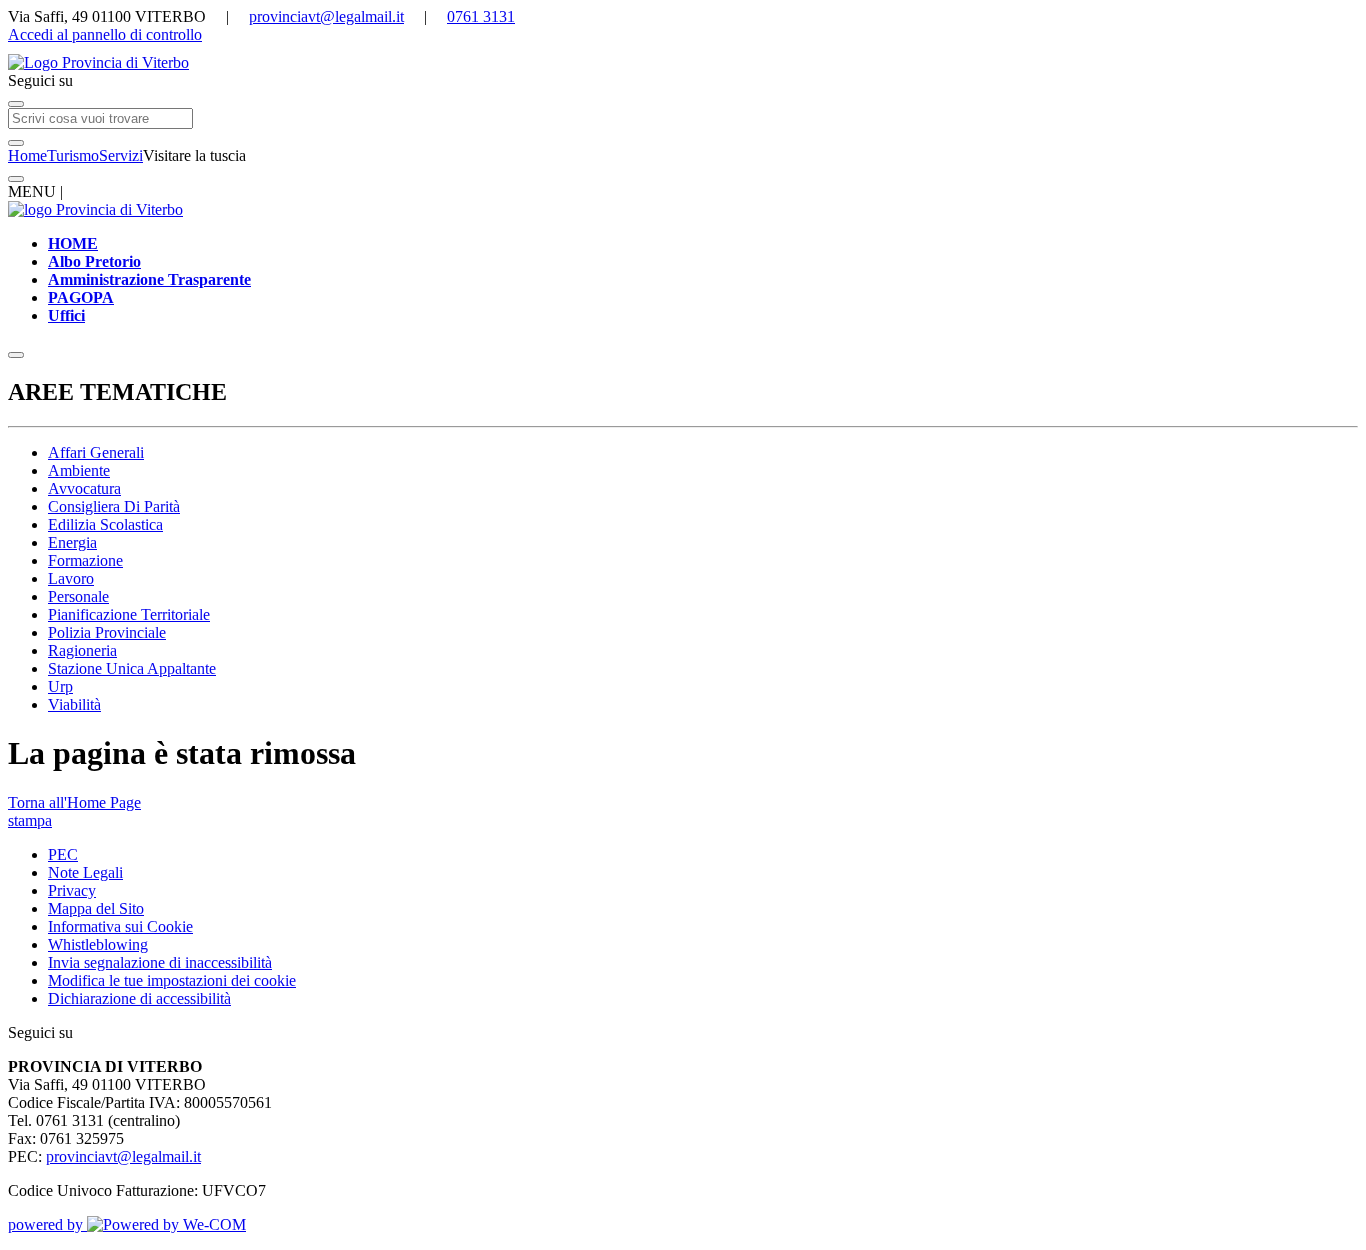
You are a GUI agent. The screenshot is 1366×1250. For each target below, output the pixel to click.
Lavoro (71, 578)
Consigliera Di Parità (114, 506)
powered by (47, 1224)
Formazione (85, 560)
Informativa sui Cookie (120, 926)
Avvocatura (84, 488)
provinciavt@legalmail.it (326, 16)
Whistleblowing (98, 944)
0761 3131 (481, 16)
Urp (60, 686)
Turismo (73, 155)
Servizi (121, 155)
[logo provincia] (683, 63)
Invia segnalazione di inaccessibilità (160, 962)
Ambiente (79, 470)
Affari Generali (96, 452)
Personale (78, 596)
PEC (63, 854)
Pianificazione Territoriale (129, 614)
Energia (72, 542)
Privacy (72, 890)
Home (27, 155)
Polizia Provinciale (107, 632)
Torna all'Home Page (74, 802)
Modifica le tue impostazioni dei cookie (172, 980)
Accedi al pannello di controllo (105, 34)
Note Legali (85, 872)
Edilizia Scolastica (105, 524)
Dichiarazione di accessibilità (139, 998)
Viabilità (74, 704)
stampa (30, 820)
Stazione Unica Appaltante (132, 668)
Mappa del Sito (96, 908)
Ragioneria (82, 650)
